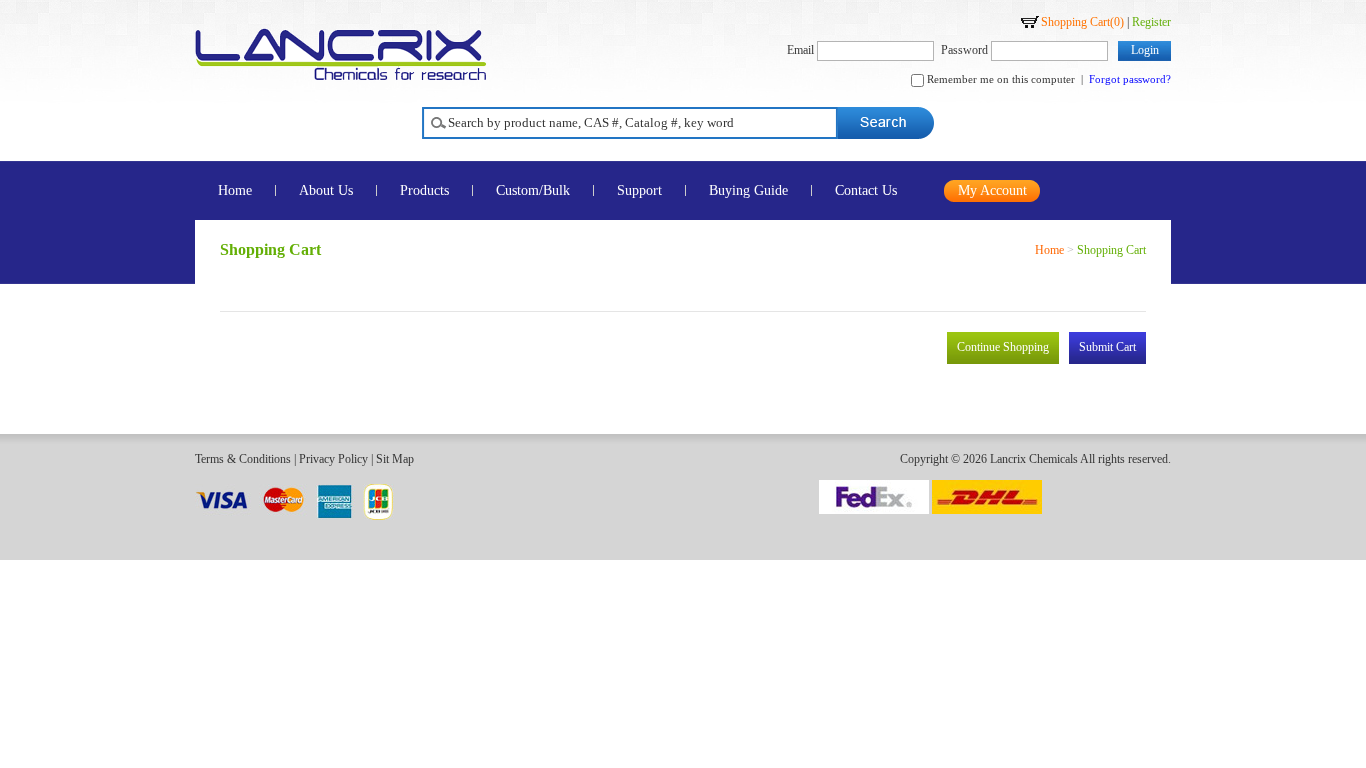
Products (424, 190)
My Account (992, 190)
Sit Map (395, 459)
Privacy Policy (333, 459)
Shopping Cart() (1082, 22)
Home (235, 190)
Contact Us (866, 190)
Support (639, 190)
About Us (326, 190)
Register (1151, 22)
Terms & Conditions (243, 459)
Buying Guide (748, 190)
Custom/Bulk (533, 190)
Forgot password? (1130, 79)
